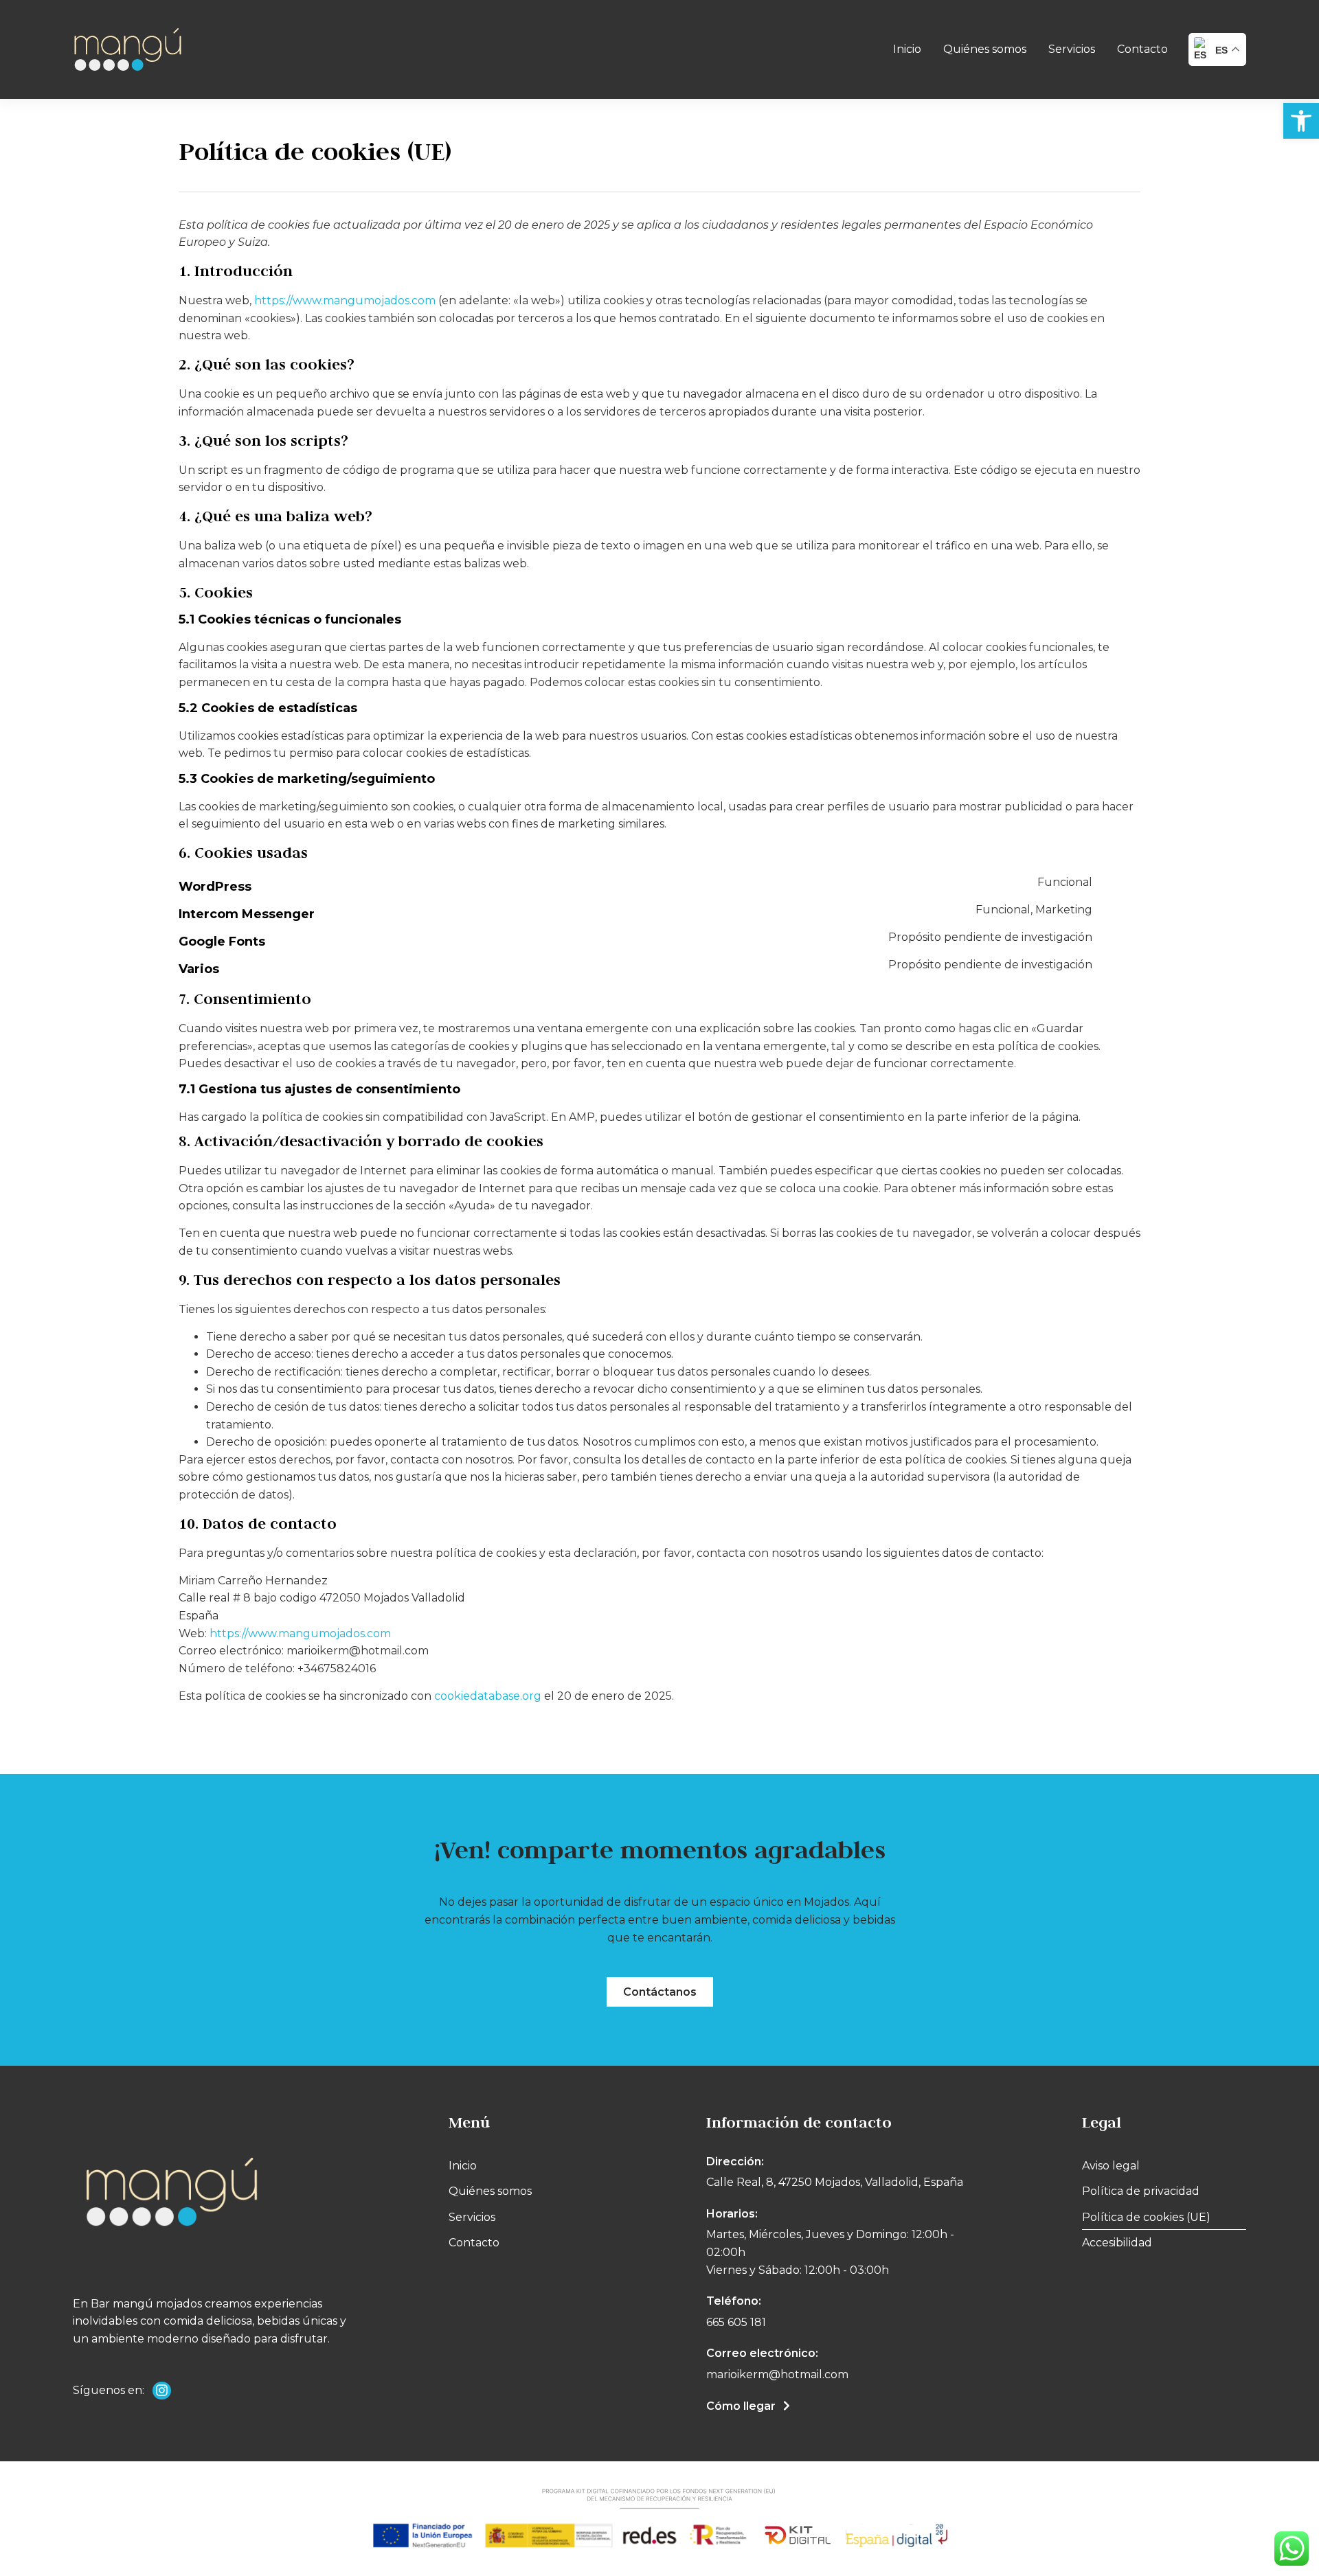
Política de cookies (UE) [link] (1146, 2217)
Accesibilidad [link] (1117, 2243)
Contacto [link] (1142, 49)
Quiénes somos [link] (985, 49)
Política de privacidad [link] (1141, 2191)
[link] (1301, 121)
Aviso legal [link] (1111, 2166)
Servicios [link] (1072, 49)
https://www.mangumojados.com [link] (345, 300)
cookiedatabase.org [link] (488, 1696)
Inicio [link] (907, 49)
